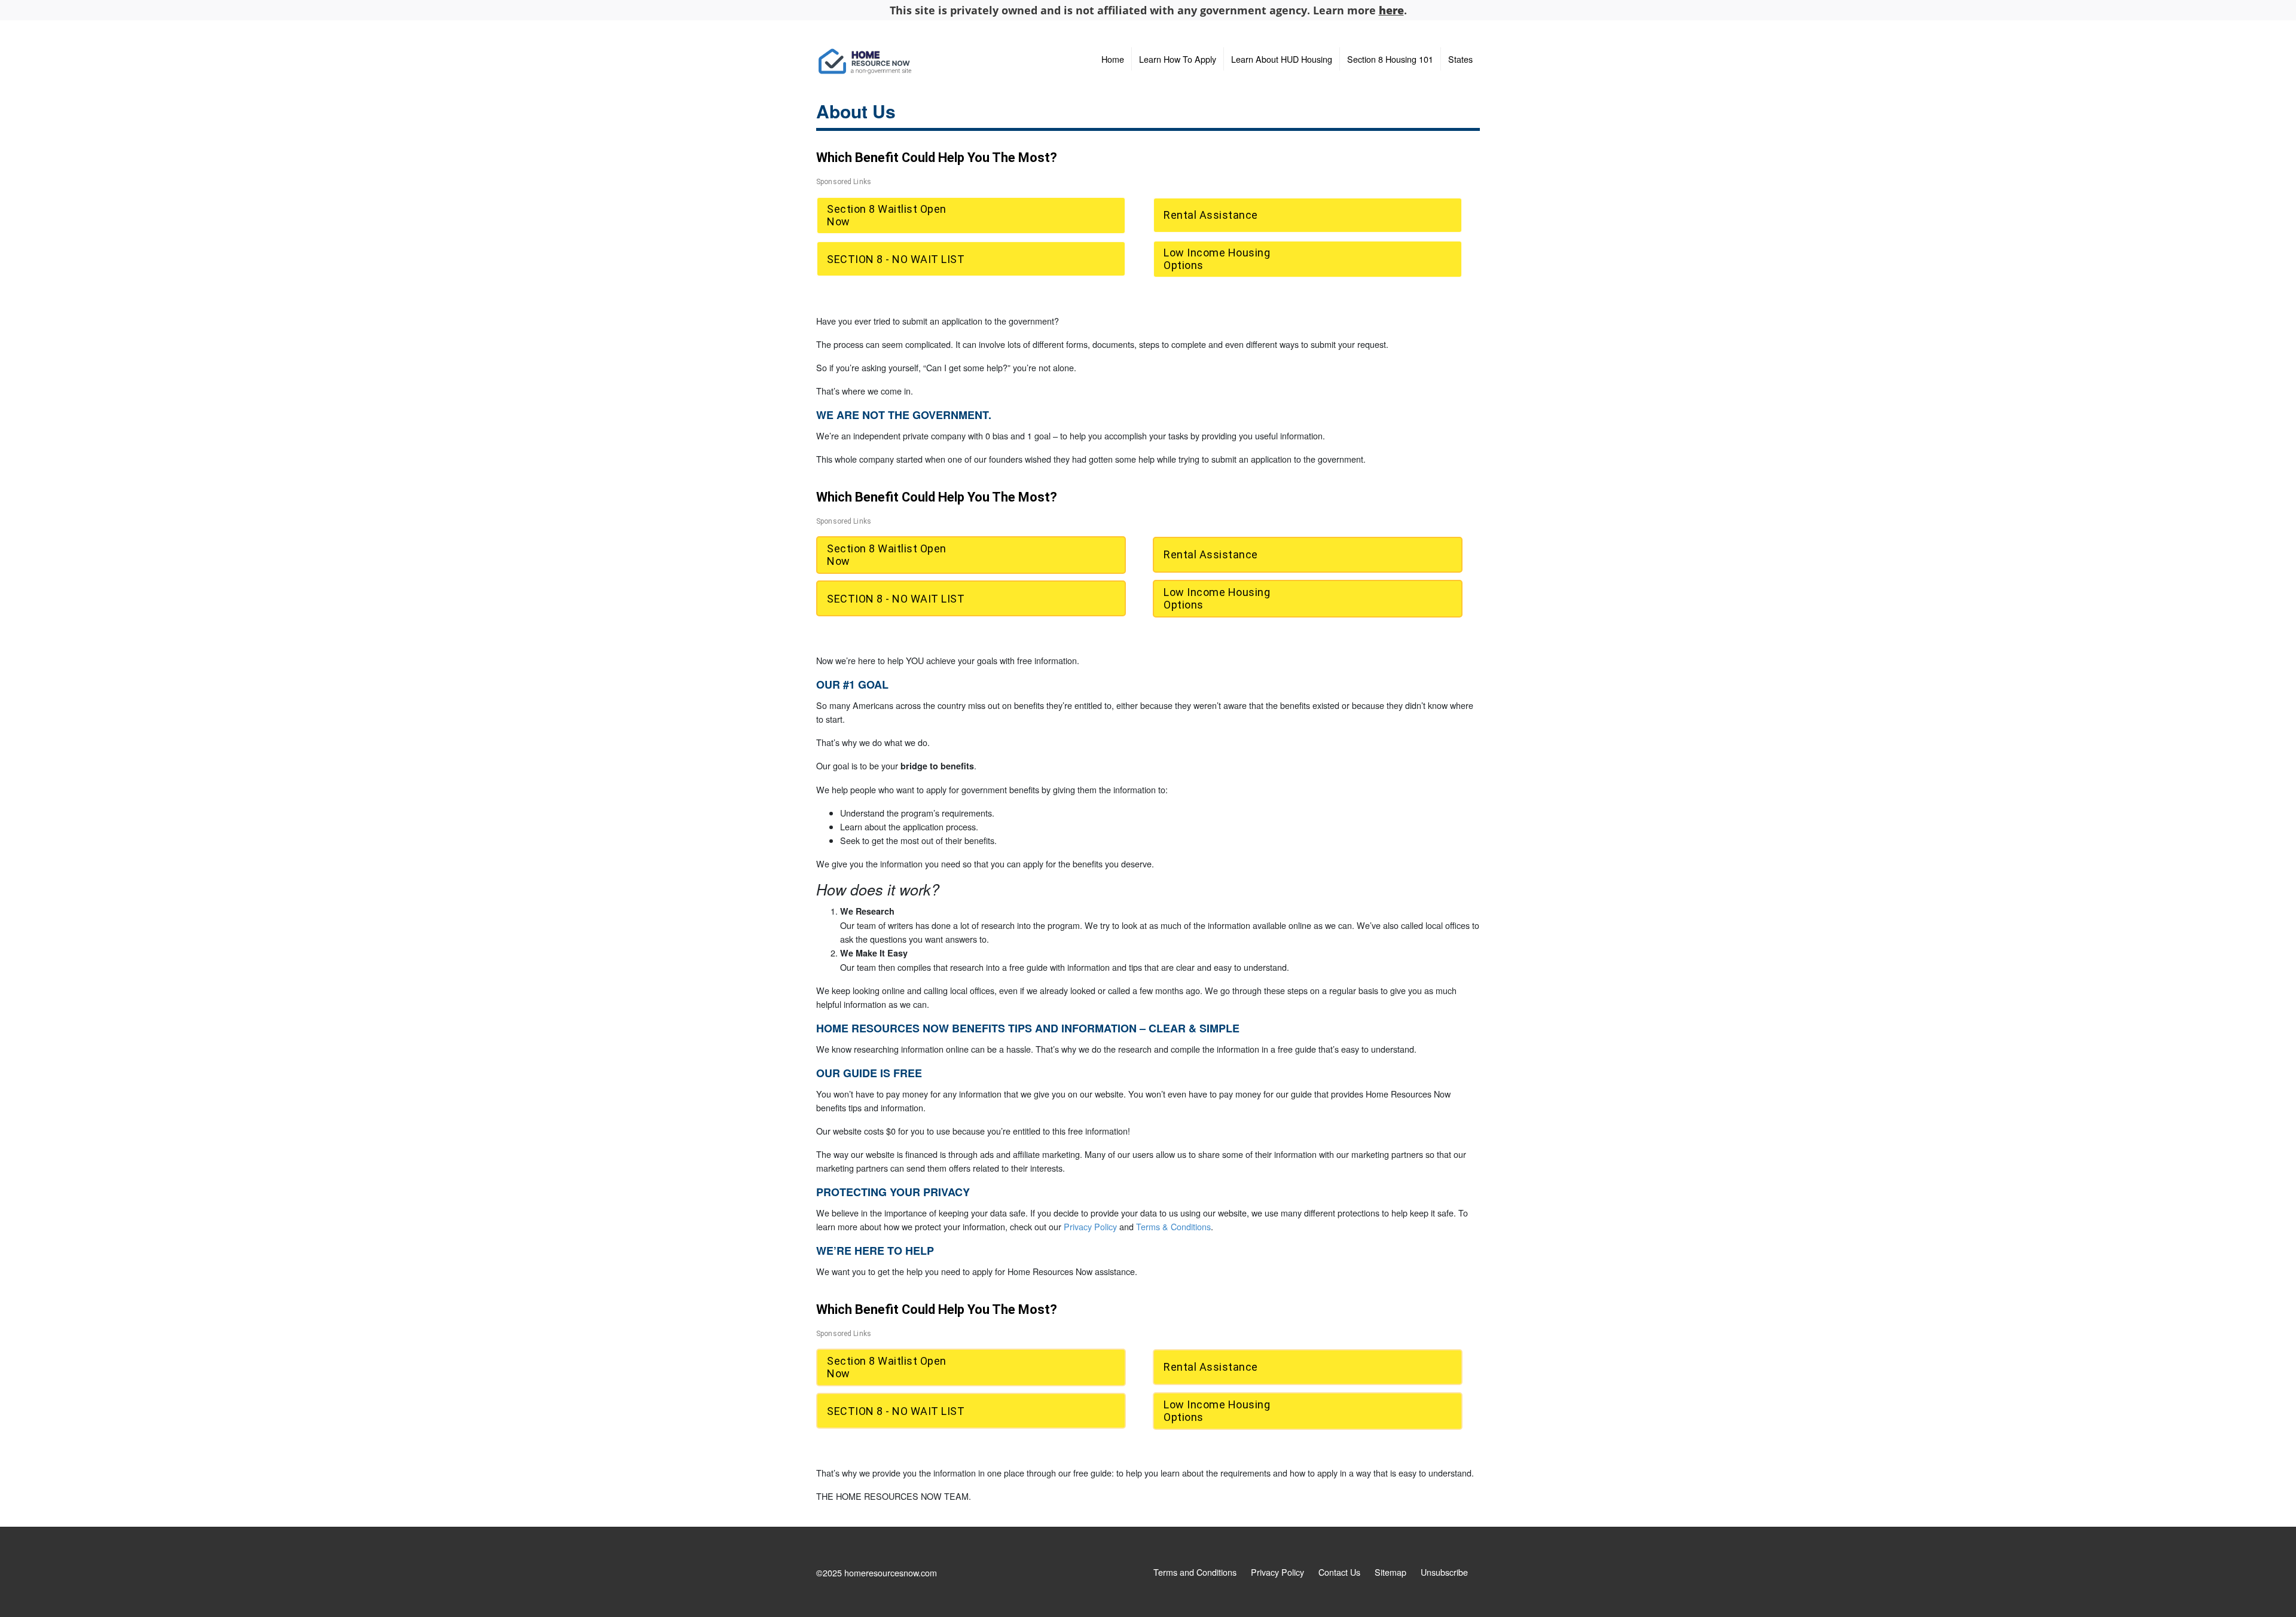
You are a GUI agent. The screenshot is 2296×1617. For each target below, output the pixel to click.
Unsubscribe (1444, 1572)
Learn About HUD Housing (1282, 59)
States (1460, 59)
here (1391, 10)
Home (1113, 59)
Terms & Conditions (1173, 1226)
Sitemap (1390, 1572)
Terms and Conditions (1195, 1572)
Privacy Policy (1090, 1226)
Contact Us (1339, 1572)
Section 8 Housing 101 (1390, 59)
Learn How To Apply (1178, 59)
